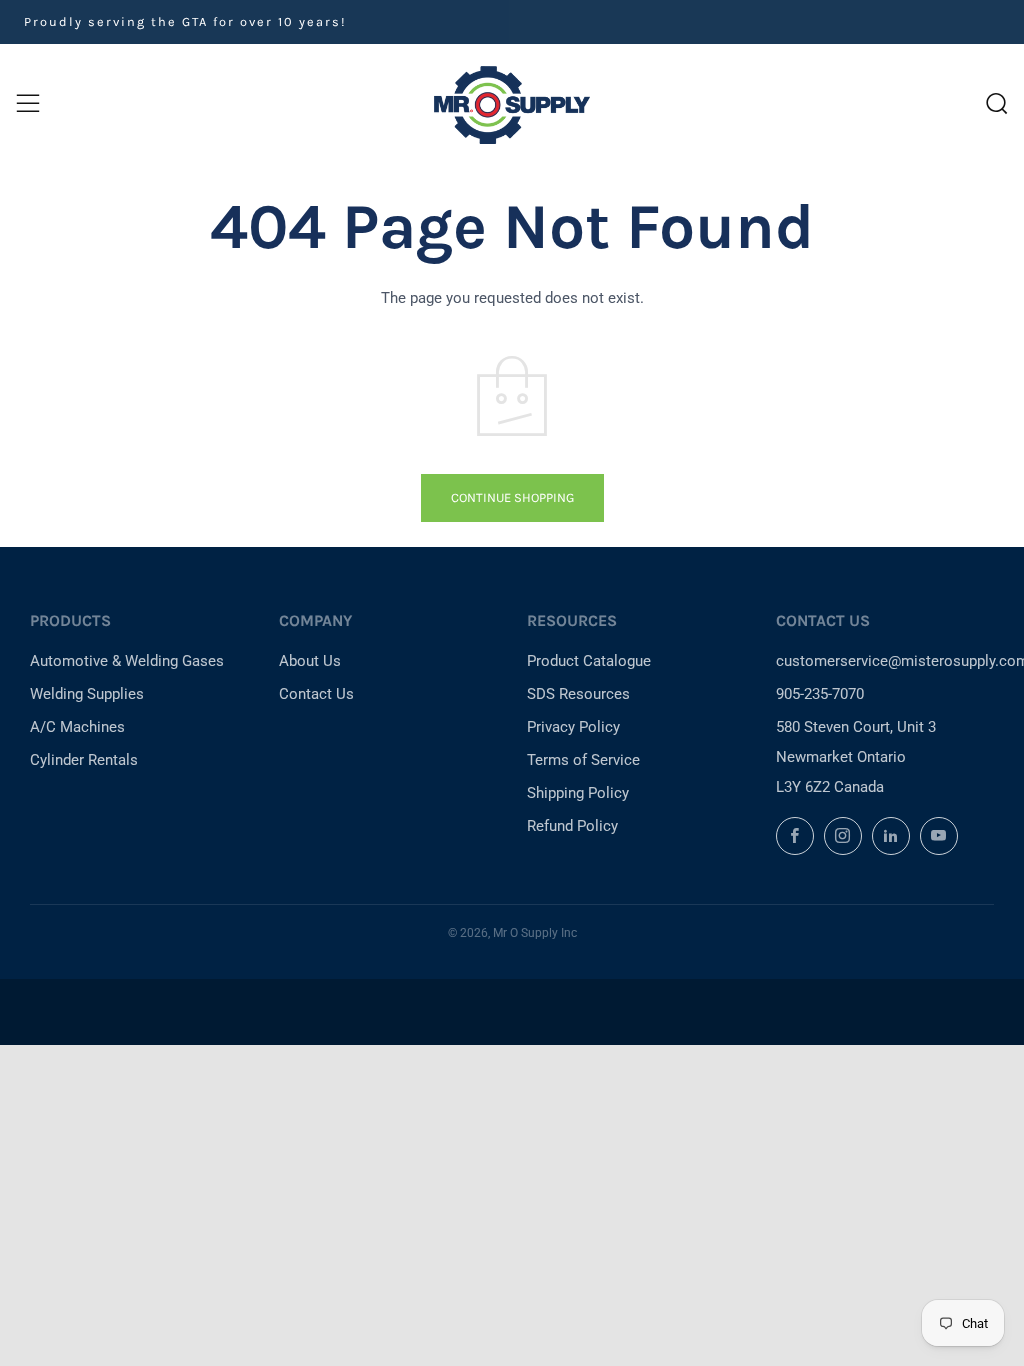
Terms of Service (583, 760)
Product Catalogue (589, 661)
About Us (310, 661)
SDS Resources (578, 694)
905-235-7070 (820, 694)
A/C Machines (77, 727)
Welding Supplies (87, 694)
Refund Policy (572, 826)
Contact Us (316, 694)
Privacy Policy (573, 727)
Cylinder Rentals (84, 760)
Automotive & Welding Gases (127, 661)
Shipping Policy (578, 793)
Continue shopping (512, 497)
